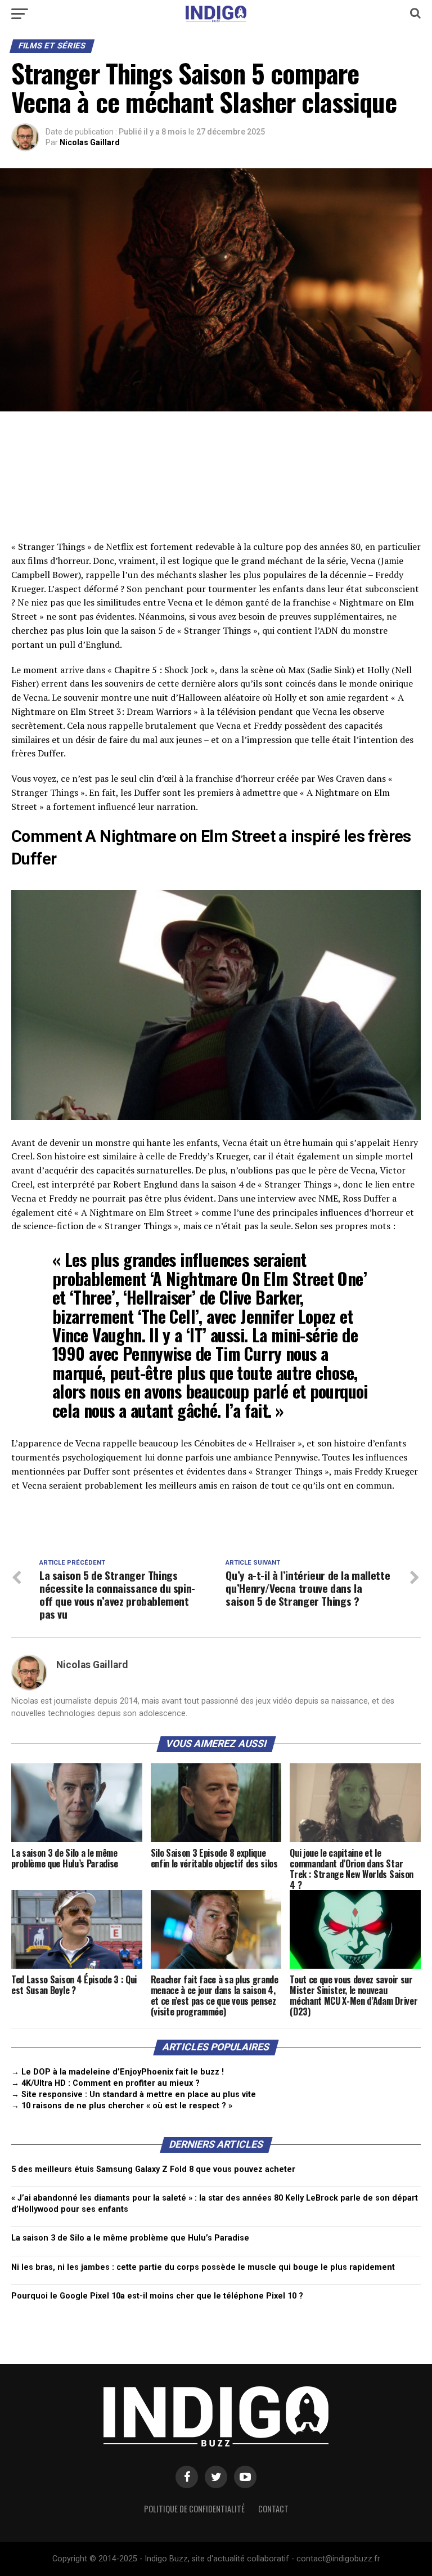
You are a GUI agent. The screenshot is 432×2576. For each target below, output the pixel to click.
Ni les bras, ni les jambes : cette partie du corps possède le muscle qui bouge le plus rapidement (203, 2267)
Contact (273, 2509)
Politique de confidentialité (194, 2509)
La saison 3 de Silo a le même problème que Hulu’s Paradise (130, 2238)
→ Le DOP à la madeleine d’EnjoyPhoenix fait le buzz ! (118, 2072)
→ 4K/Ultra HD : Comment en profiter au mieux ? (105, 2083)
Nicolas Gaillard (90, 142)
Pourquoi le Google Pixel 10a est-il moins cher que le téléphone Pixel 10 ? (157, 2296)
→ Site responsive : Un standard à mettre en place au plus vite (134, 2095)
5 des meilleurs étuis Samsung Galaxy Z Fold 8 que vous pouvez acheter (153, 2169)
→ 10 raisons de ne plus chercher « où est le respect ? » (122, 2106)
